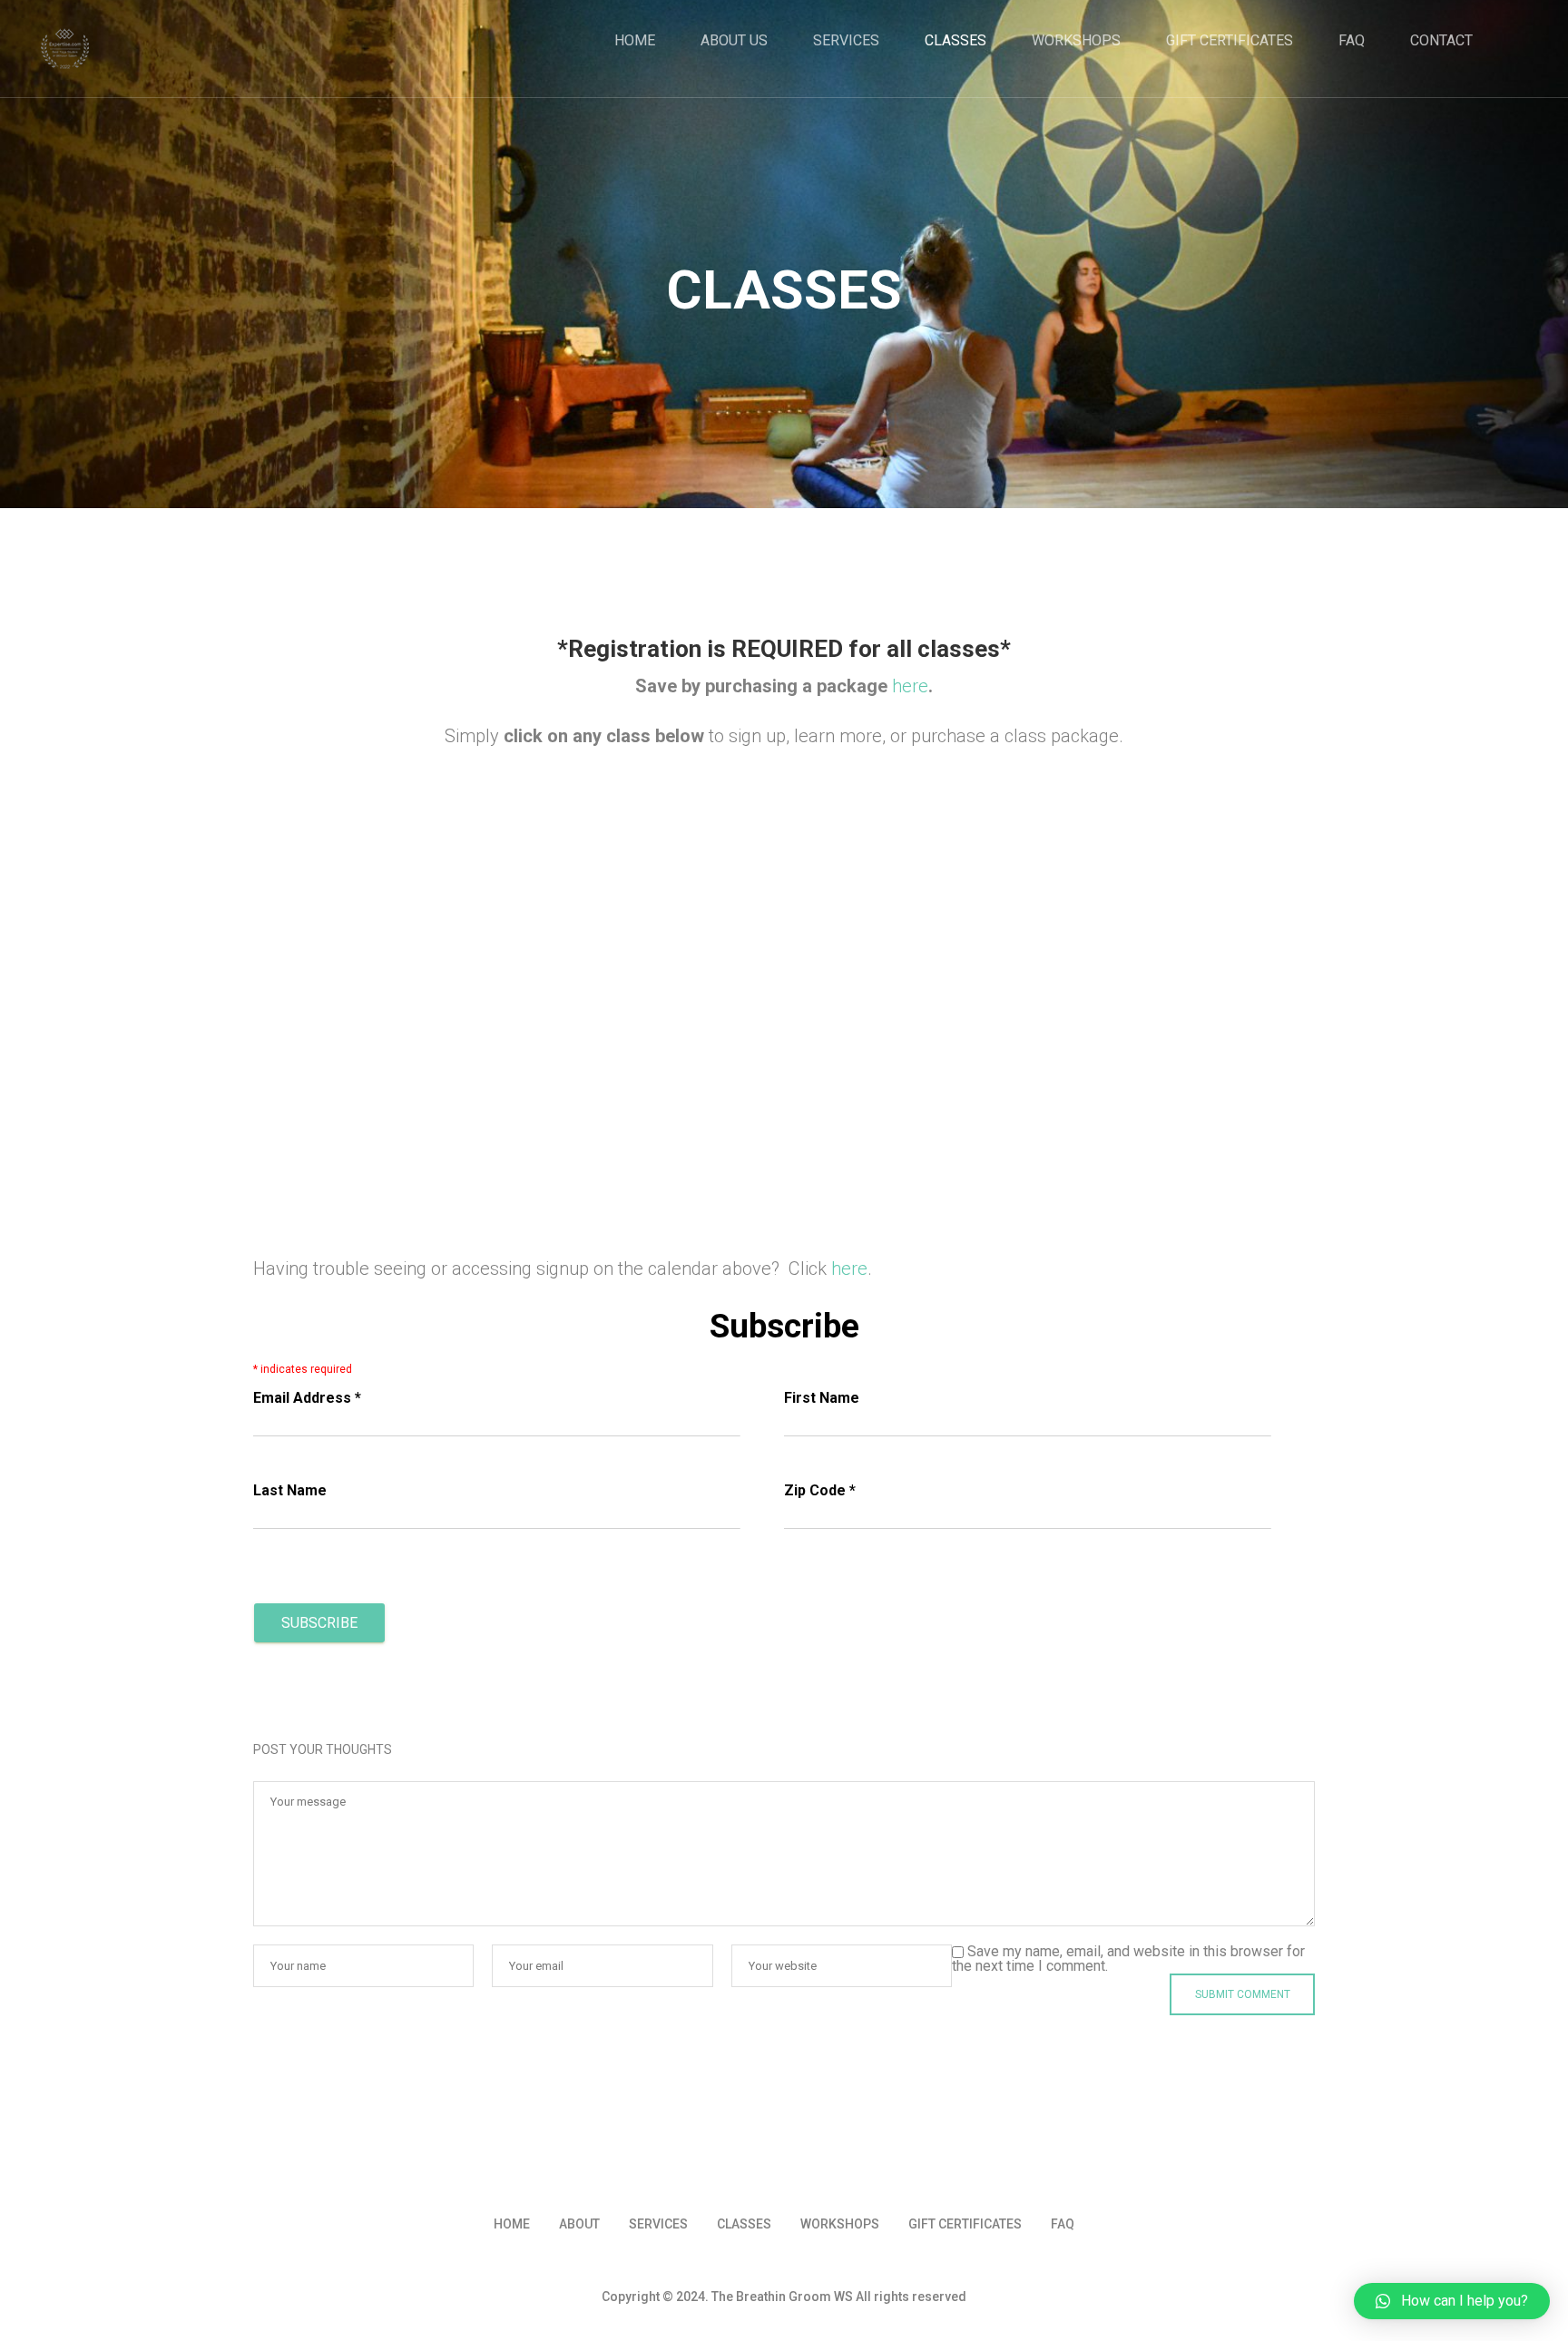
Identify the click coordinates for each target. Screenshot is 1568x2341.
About (579, 2224)
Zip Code (820, 1490)
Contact (1441, 41)
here (910, 686)
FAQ (1352, 41)
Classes (955, 41)
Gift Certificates (1230, 41)
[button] (1452, 2301)
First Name (822, 1398)
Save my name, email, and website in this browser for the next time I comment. (1128, 1959)
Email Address (307, 1398)
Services (846, 41)
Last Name (290, 1490)
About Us (734, 41)
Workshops (1076, 41)
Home (635, 41)
